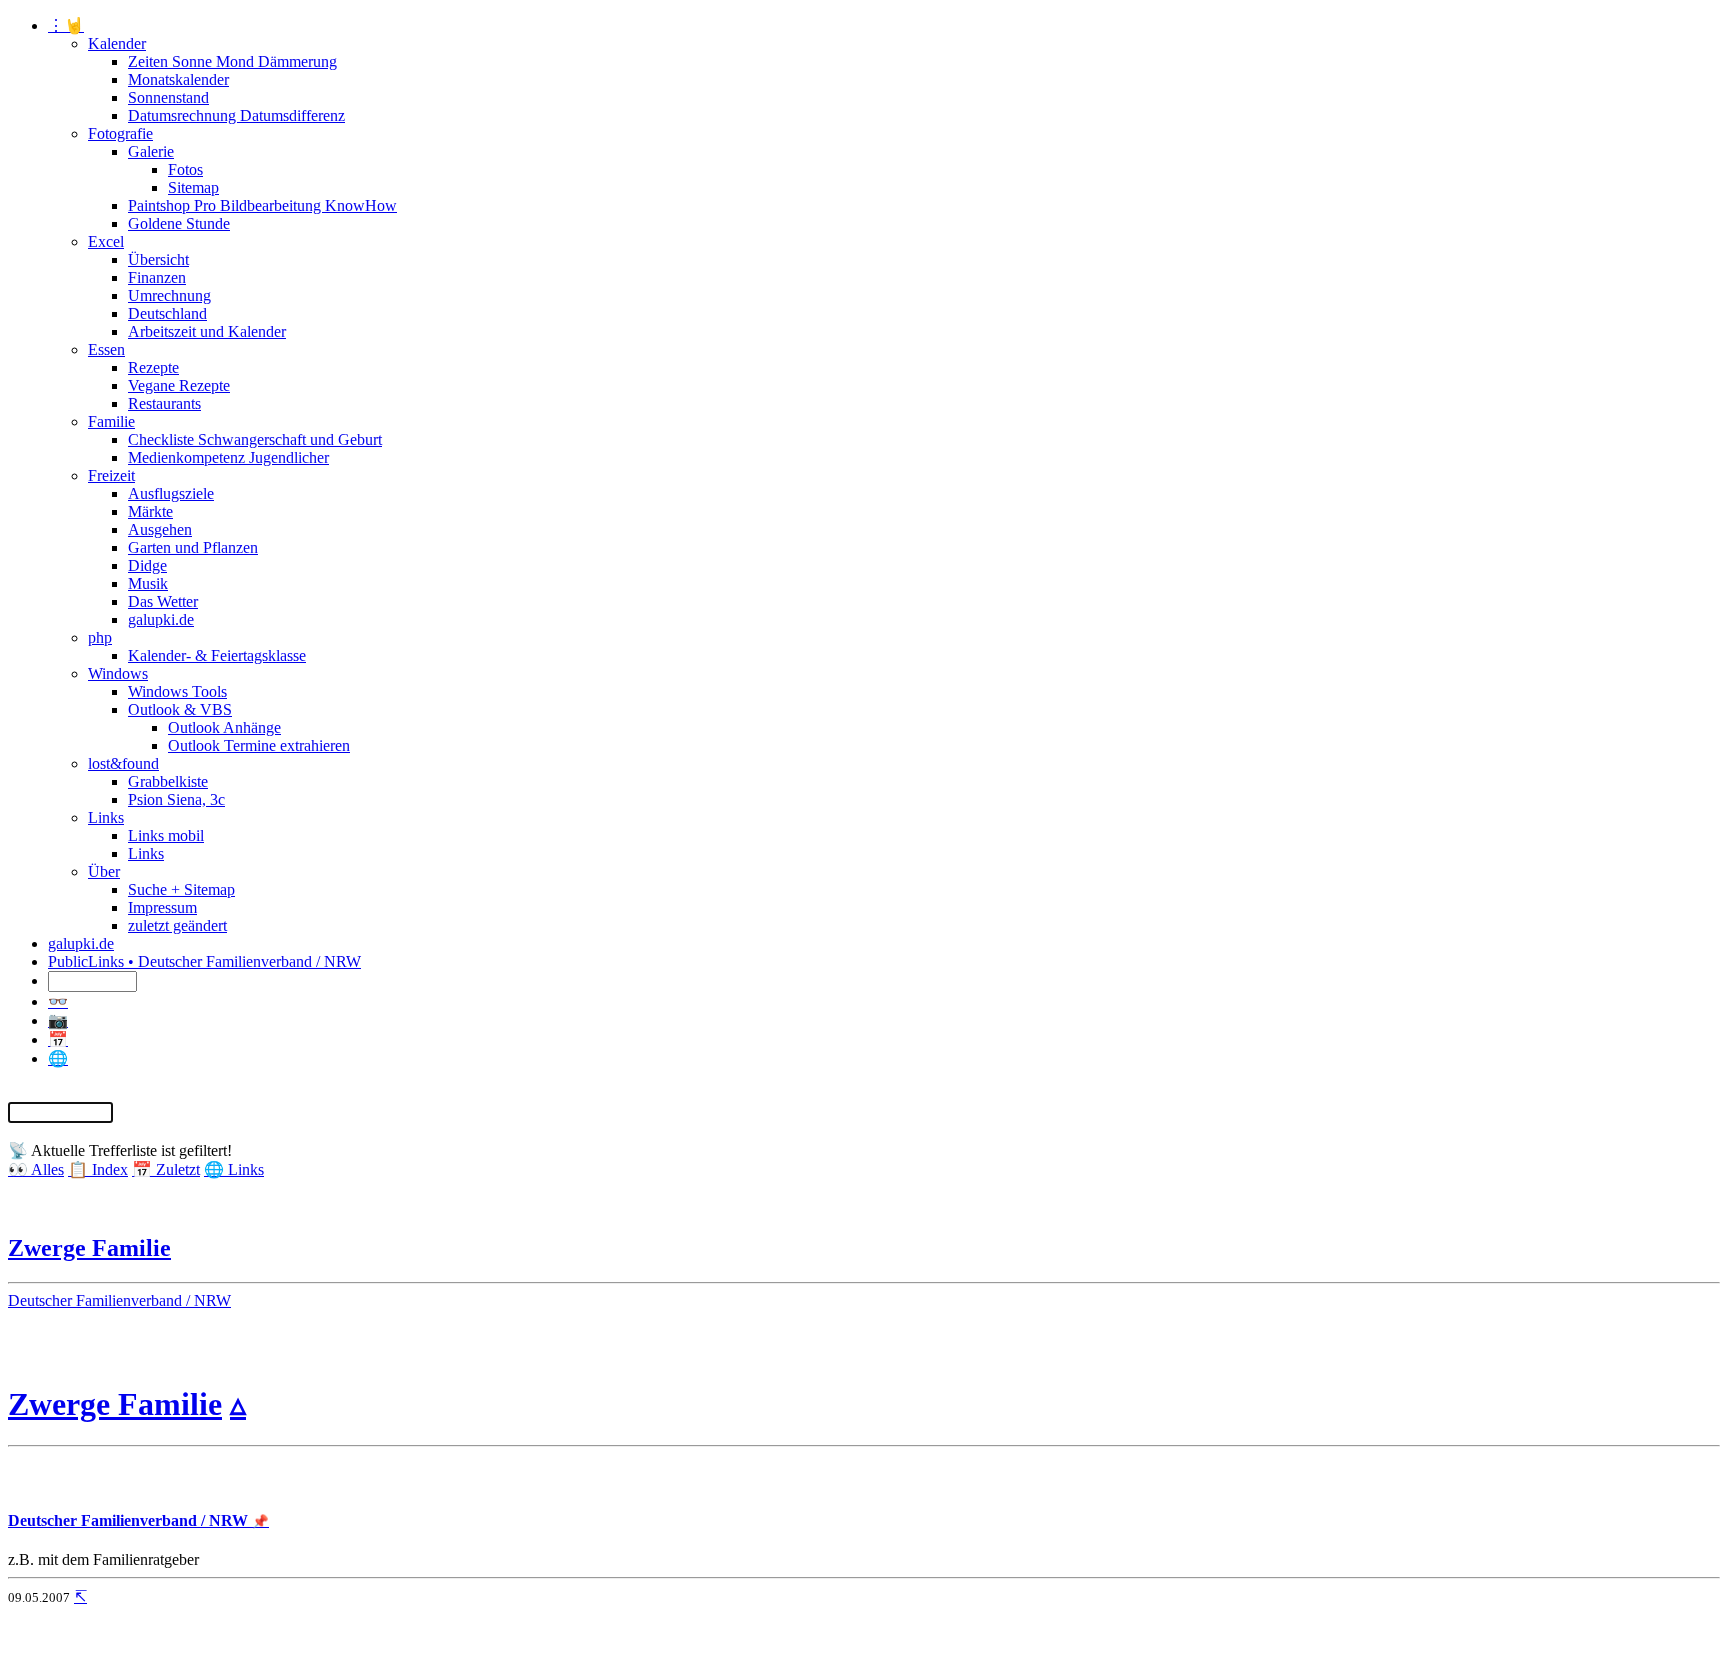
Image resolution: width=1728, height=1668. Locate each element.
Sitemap (193, 187)
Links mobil (166, 835)
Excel (106, 241)
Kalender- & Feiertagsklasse (217, 655)
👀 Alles (36, 1169)
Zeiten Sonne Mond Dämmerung (232, 61)
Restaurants (164, 403)
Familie (111, 421)
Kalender (117, 43)
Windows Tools (177, 691)
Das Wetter (163, 601)
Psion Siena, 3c (176, 799)
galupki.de (161, 619)
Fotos (185, 169)
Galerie (151, 151)
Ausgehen (160, 529)
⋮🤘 (66, 25)
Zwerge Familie (89, 1248)
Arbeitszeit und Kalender (207, 331)
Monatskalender (178, 79)
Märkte (150, 511)
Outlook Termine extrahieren (259, 745)
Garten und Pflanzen (193, 547)
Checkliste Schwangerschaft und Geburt (255, 439)
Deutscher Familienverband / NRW (119, 1300)
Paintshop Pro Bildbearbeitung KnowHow (262, 205)
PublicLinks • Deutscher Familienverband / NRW (204, 961)
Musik (148, 583)
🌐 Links (234, 1169)
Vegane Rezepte (179, 385)
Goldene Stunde (179, 223)
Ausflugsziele (171, 493)
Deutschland (167, 313)
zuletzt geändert (177, 925)
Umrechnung (169, 295)
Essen (106, 349)
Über (104, 871)
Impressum (162, 907)
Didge (147, 565)
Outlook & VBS (180, 709)
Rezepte (153, 367)
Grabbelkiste (168, 781)
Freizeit (111, 475)
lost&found (123, 763)
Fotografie (120, 133)
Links (106, 817)
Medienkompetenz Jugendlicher (228, 457)
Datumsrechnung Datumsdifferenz (236, 115)
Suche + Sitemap (181, 889)
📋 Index (98, 1169)
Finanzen (157, 277)
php (100, 637)
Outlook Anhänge (224, 727)
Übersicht (158, 259)
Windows (118, 673)
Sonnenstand (168, 97)
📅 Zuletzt (166, 1169)
